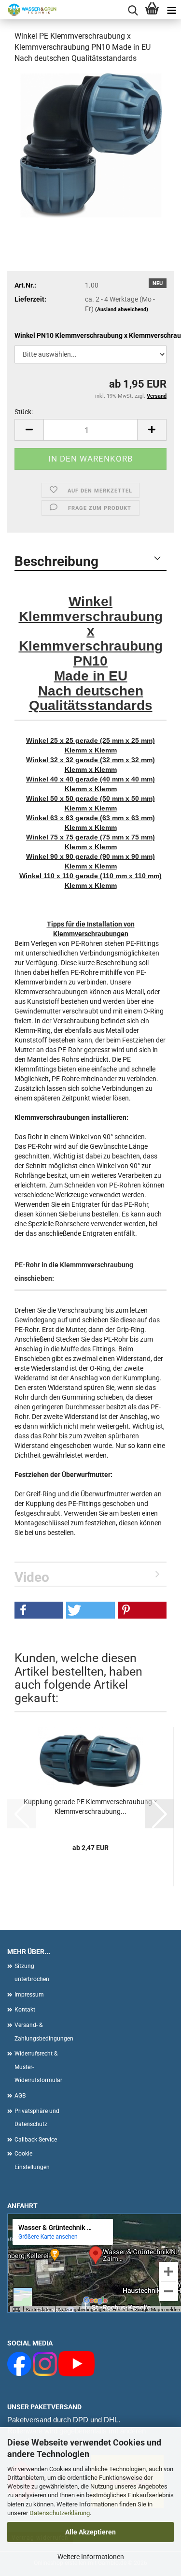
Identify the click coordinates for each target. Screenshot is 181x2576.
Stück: (24, 412)
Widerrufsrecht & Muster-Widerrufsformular (38, 2067)
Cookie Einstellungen (32, 2160)
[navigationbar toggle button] (171, 10)
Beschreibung (56, 561)
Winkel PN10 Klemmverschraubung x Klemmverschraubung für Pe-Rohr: (90, 335)
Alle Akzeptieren (90, 2532)
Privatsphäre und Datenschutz (37, 2118)
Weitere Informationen (91, 2557)
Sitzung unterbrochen (32, 1973)
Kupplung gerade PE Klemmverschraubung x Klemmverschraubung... (90, 1807)
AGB (20, 2096)
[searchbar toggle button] (133, 10)
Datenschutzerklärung (60, 2513)
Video (32, 1577)
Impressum (29, 1995)
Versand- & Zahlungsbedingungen (41, 2032)
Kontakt (25, 2010)
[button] (29, 430)
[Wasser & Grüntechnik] (29, 10)
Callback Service (36, 2140)
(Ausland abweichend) (122, 310)
